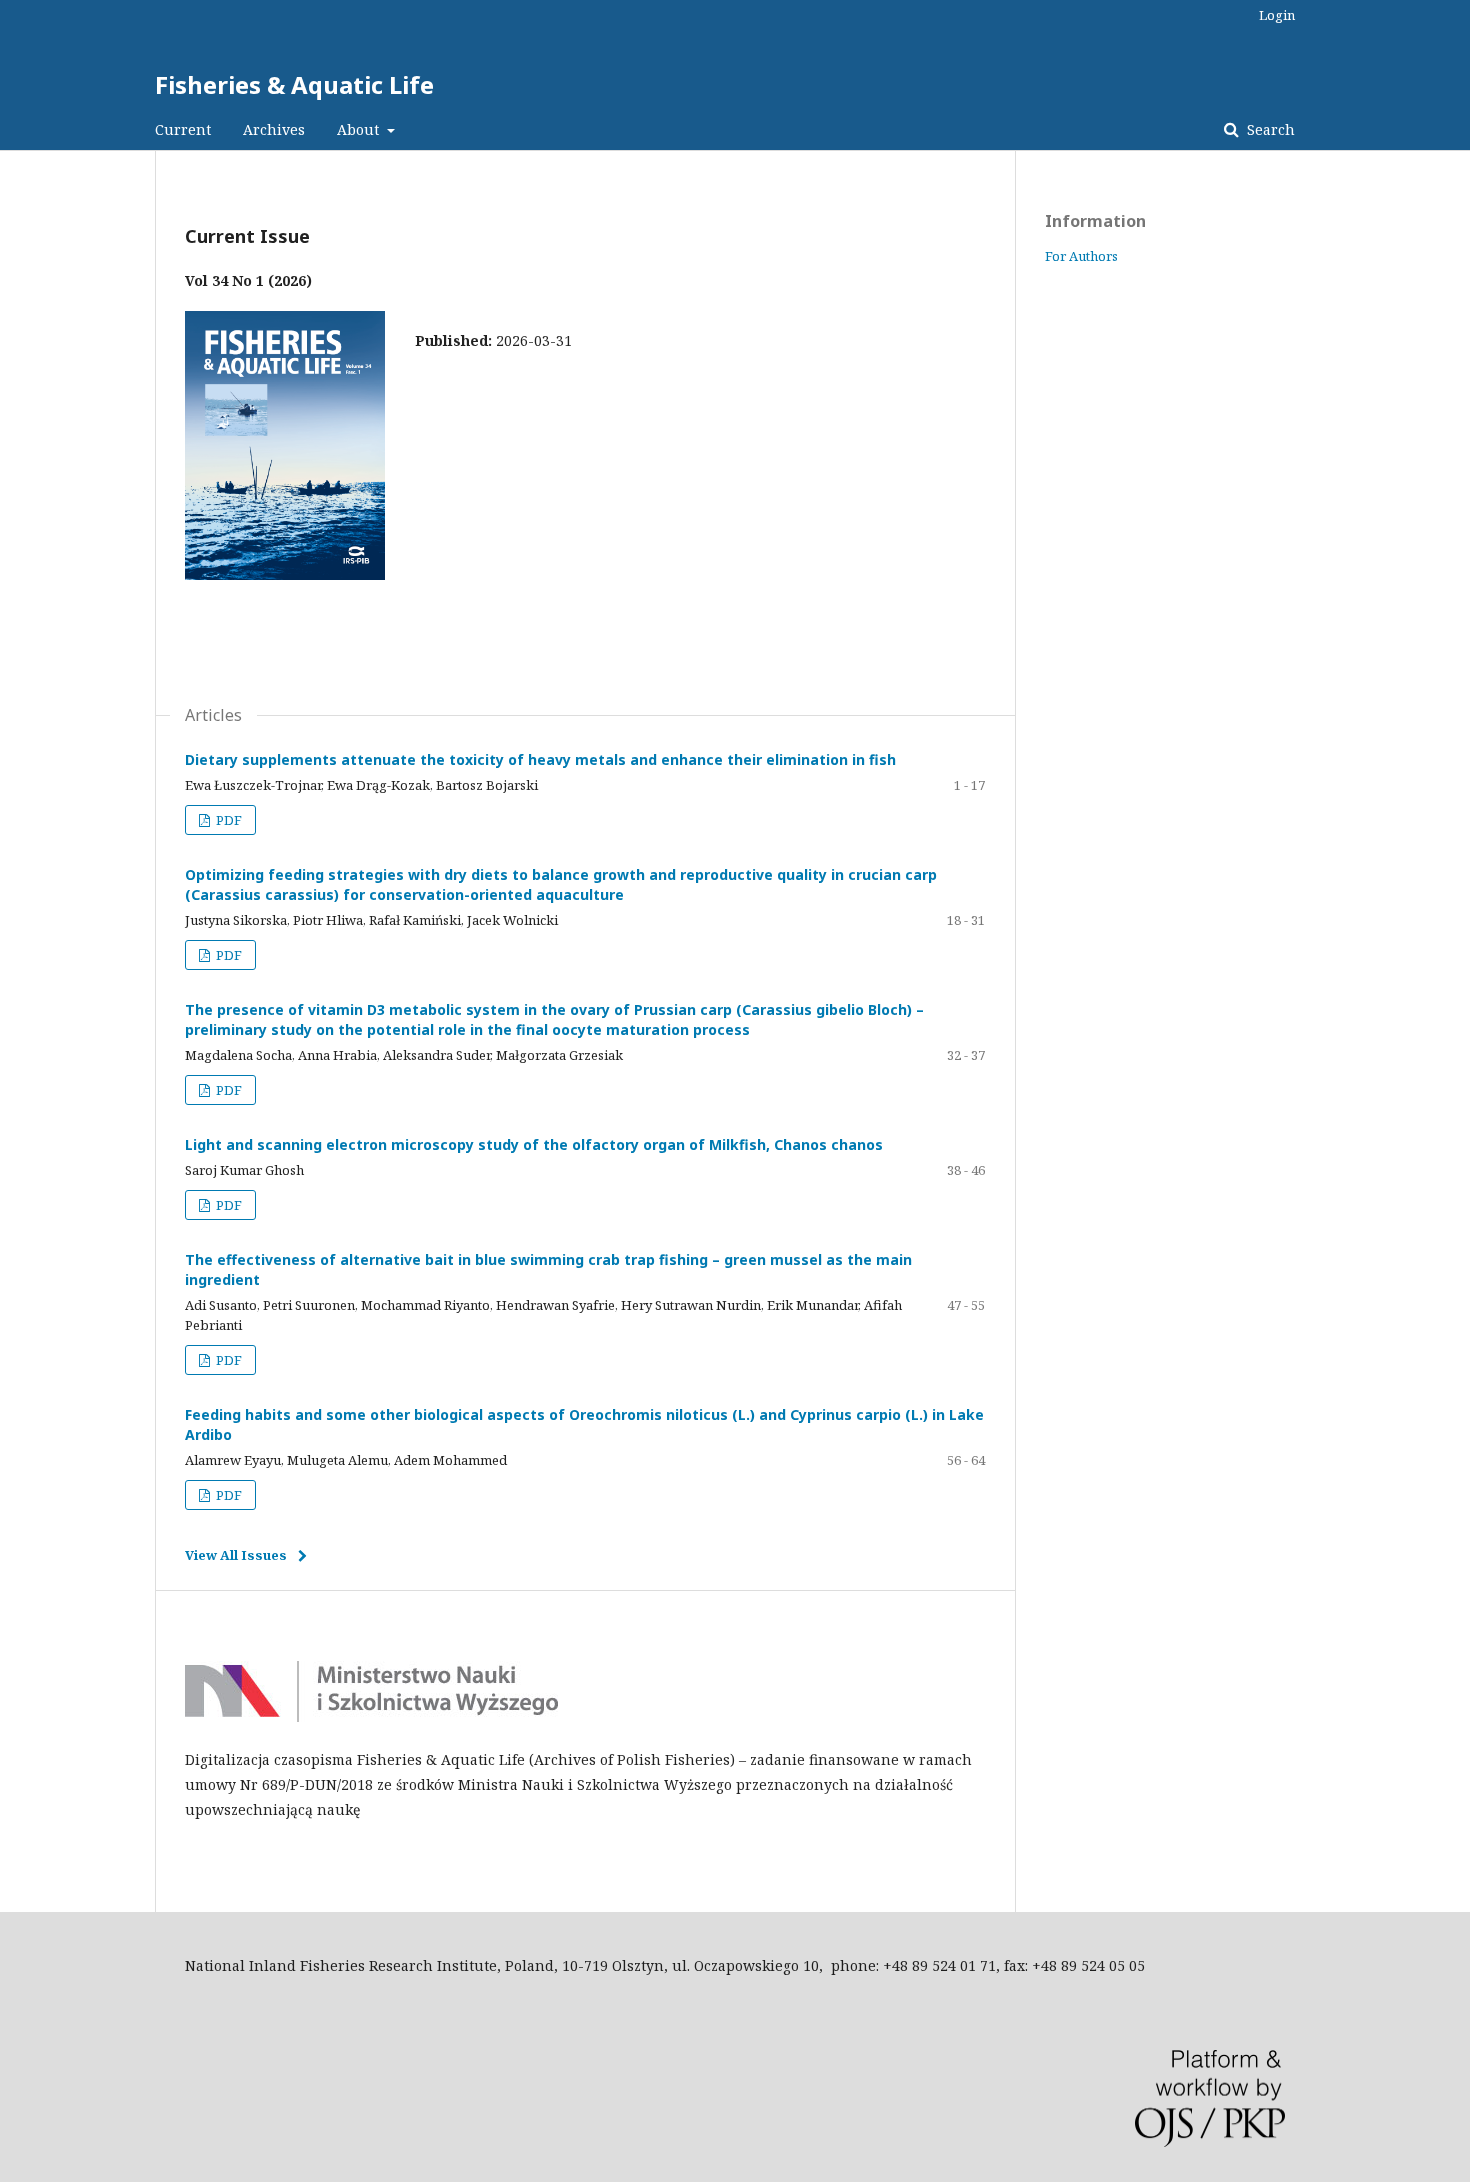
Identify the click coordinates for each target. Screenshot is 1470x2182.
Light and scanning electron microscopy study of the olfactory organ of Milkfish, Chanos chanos (534, 1144)
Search (1269, 129)
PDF (227, 820)
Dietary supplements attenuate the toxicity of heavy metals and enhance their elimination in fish (540, 759)
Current (183, 129)
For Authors (1081, 256)
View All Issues (236, 1555)
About (360, 129)
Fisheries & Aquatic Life (294, 84)
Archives (274, 129)
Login (1277, 15)
